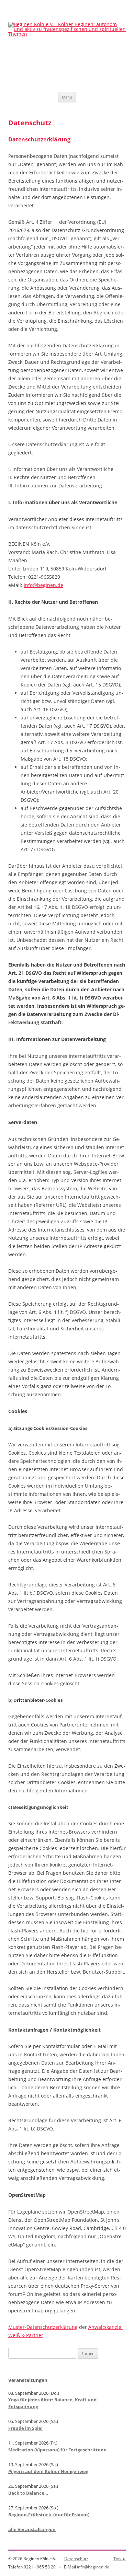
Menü (67, 97)
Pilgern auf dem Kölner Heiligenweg (48, 2471)
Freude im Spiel (25, 2428)
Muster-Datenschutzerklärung (43, 2327)
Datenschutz (76, 2559)
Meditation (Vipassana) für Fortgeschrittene (57, 2450)
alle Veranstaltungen (32, 2529)
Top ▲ (120, 2559)
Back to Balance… (28, 2493)
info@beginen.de (43, 585)
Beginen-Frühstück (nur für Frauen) (49, 2515)
